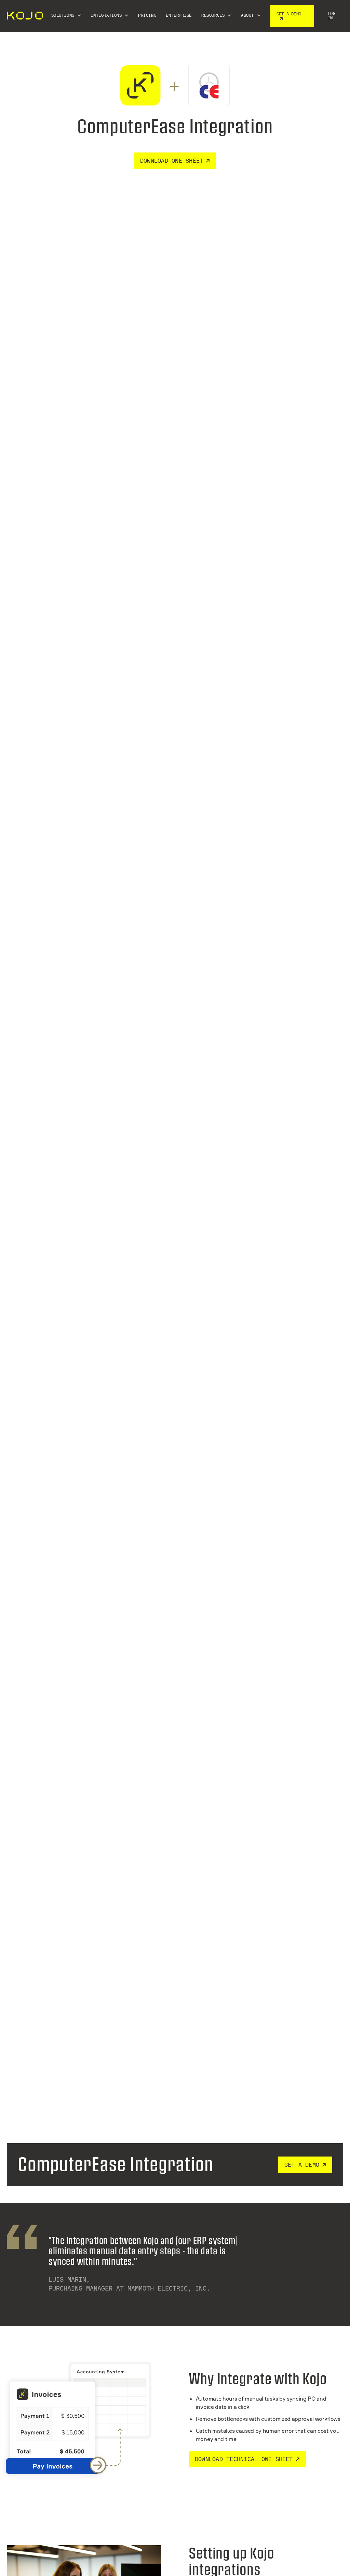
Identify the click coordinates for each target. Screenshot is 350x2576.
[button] (66, 16)
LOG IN (332, 16)
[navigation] (24, 16)
